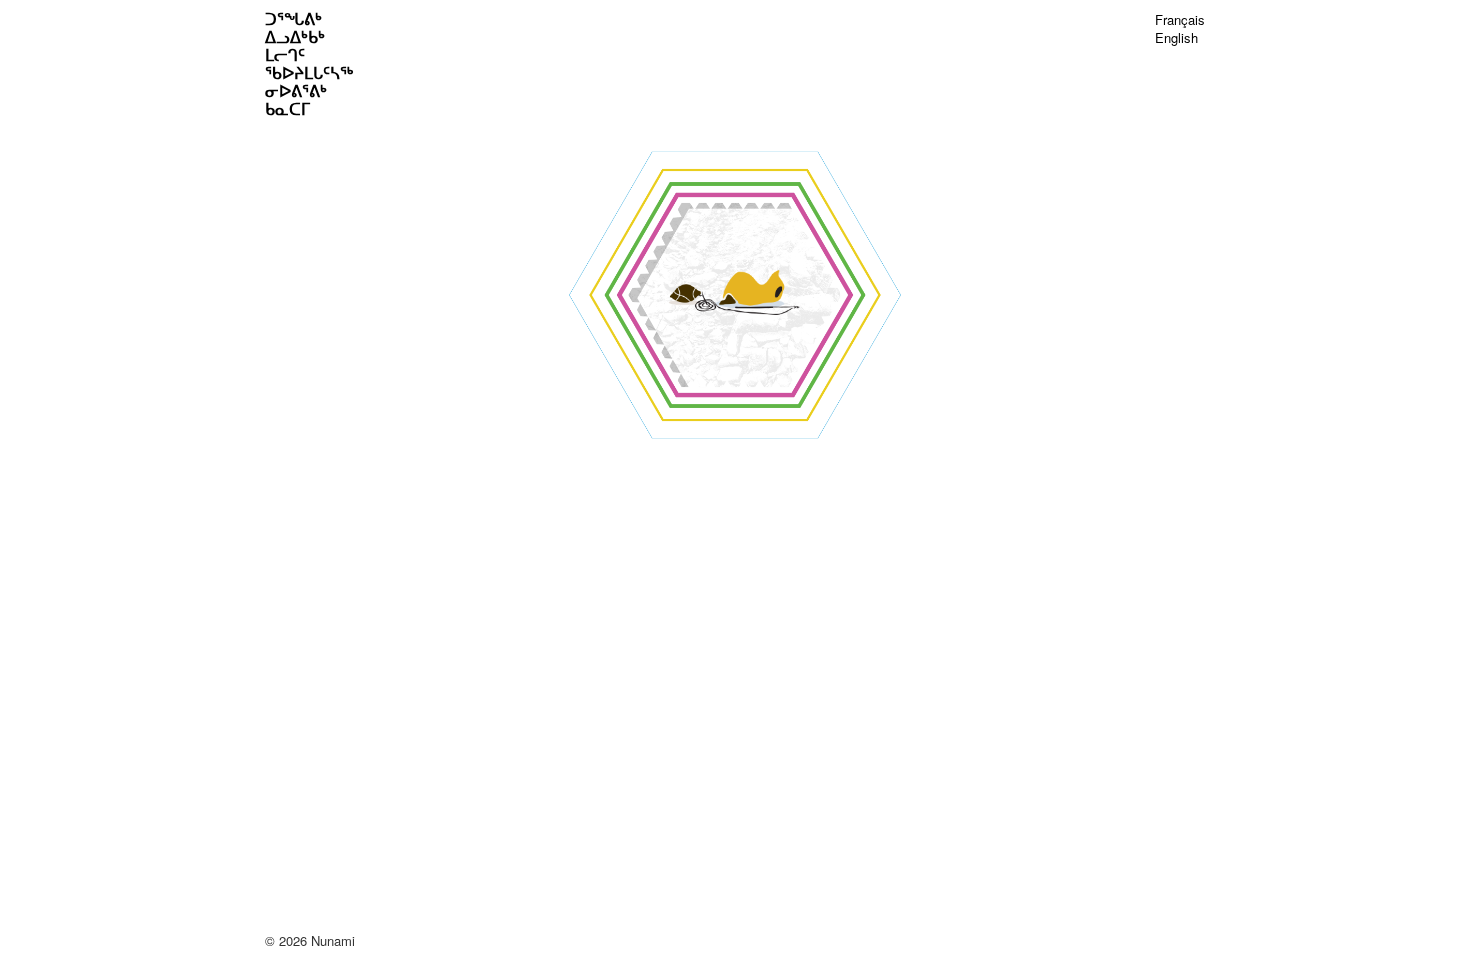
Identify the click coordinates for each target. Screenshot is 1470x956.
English (1176, 37)
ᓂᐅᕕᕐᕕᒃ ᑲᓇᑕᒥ (296, 100)
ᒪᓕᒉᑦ (285, 55)
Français (1180, 19)
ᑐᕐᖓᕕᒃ (293, 19)
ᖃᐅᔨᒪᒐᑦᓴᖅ (309, 73)
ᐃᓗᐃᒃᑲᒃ (295, 37)
